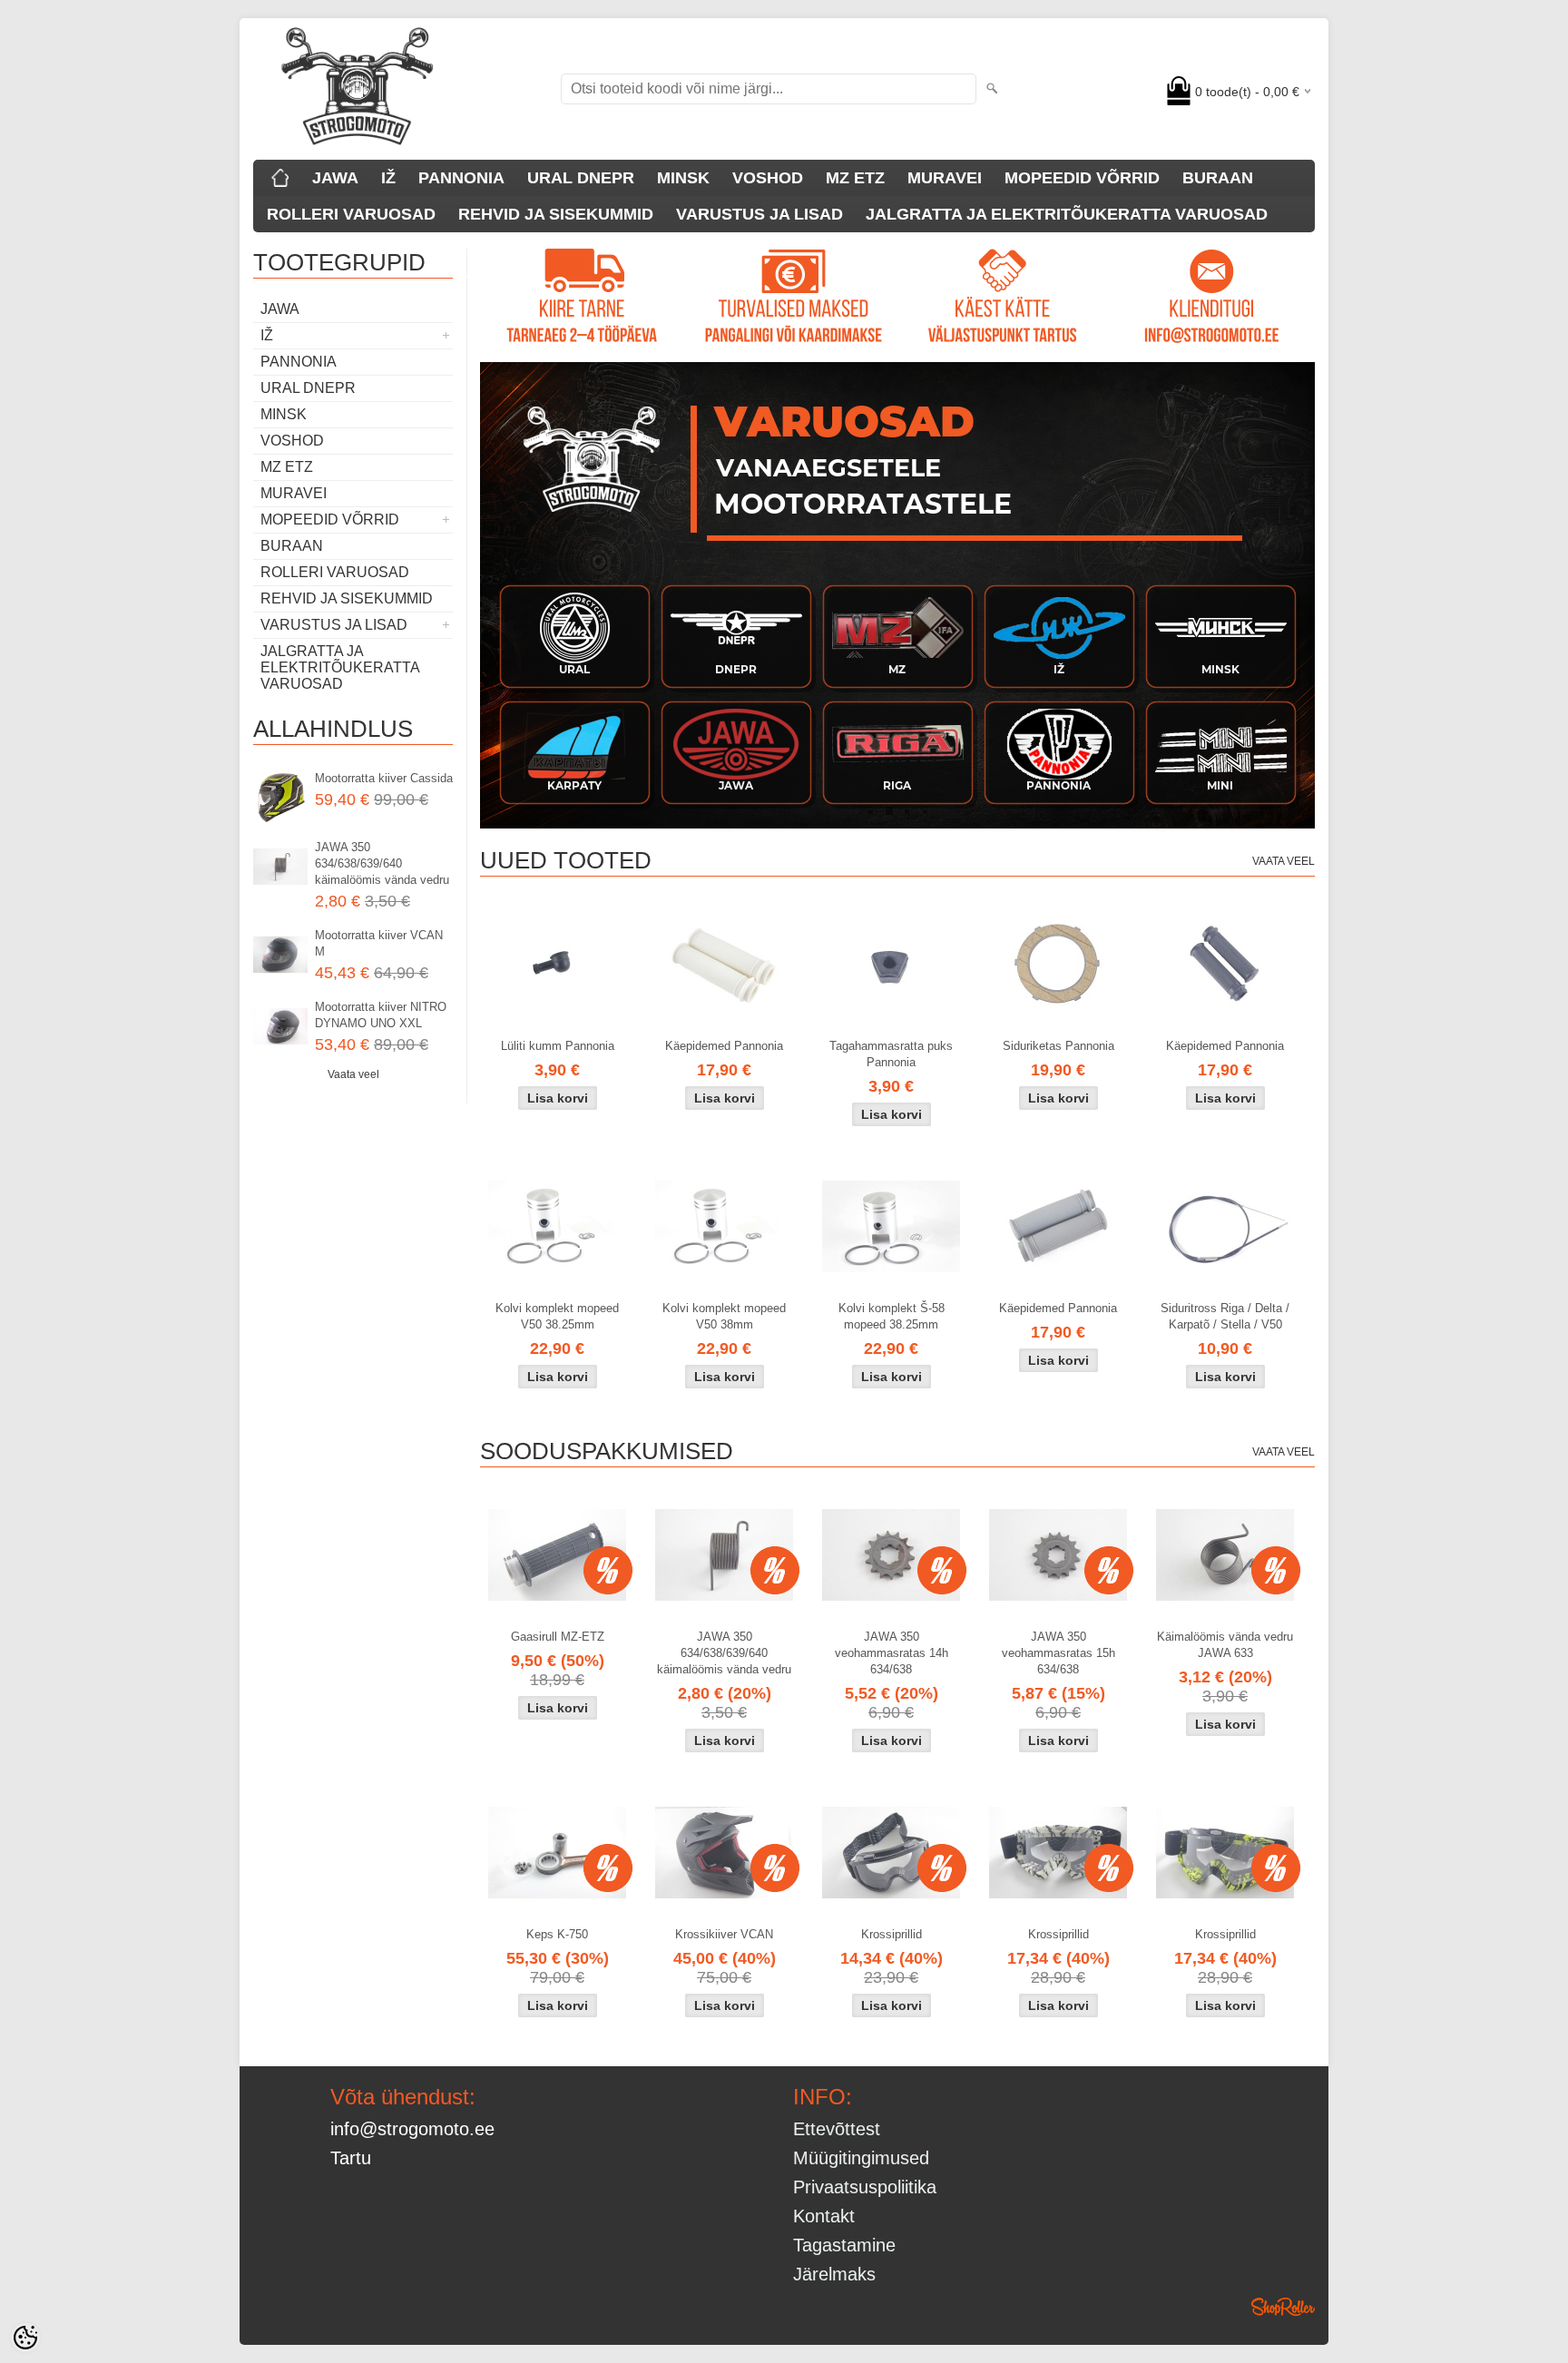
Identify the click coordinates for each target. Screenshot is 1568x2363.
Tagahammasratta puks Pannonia (891, 1054)
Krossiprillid (892, 1934)
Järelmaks (834, 2274)
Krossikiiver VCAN (724, 1934)
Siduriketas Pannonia (1058, 1046)
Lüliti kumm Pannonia (558, 1046)
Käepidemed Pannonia (724, 1046)
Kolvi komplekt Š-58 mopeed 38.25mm (892, 1316)
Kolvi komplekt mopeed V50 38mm (724, 1316)
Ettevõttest (837, 2129)
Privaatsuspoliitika (865, 2187)
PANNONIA (461, 178)
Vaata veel (353, 1074)
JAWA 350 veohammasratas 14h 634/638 (892, 1653)
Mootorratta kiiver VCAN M (379, 943)
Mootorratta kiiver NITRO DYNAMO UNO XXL (381, 1015)
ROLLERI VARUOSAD (351, 214)
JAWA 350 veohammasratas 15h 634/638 (1058, 1653)
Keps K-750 (557, 1934)
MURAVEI (945, 178)
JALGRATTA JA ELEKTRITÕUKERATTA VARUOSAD (1067, 214)
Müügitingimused (861, 2158)
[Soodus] (557, 1555)
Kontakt (824, 2216)
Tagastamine (844, 2245)
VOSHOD (768, 178)
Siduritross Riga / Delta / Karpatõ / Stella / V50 (1225, 1316)
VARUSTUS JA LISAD (759, 214)
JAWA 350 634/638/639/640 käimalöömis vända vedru (382, 863)
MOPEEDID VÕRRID (1082, 178)
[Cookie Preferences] (25, 2338)
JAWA (335, 178)
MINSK (683, 178)
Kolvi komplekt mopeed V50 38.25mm (557, 1316)
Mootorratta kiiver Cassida (384, 778)
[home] (280, 178)
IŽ (388, 178)
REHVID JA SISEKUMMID (556, 214)
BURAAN (1218, 178)
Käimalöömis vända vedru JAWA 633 (1225, 1645)
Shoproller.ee (1283, 2307)
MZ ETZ (855, 178)
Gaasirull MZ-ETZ (558, 1637)
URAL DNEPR (581, 178)
